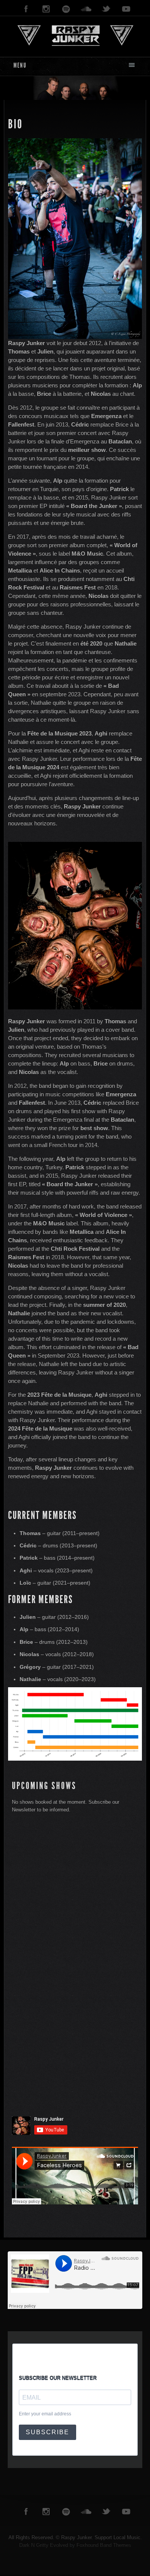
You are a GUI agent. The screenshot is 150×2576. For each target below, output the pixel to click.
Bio (15, 124)
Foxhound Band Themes (104, 2545)
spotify (66, 9)
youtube (126, 9)
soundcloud (86, 9)
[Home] (75, 35)
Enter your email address (45, 2414)
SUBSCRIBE (47, 2432)
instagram (46, 9)
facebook (26, 9)
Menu (20, 65)
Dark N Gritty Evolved (44, 2545)
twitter (106, 9)
